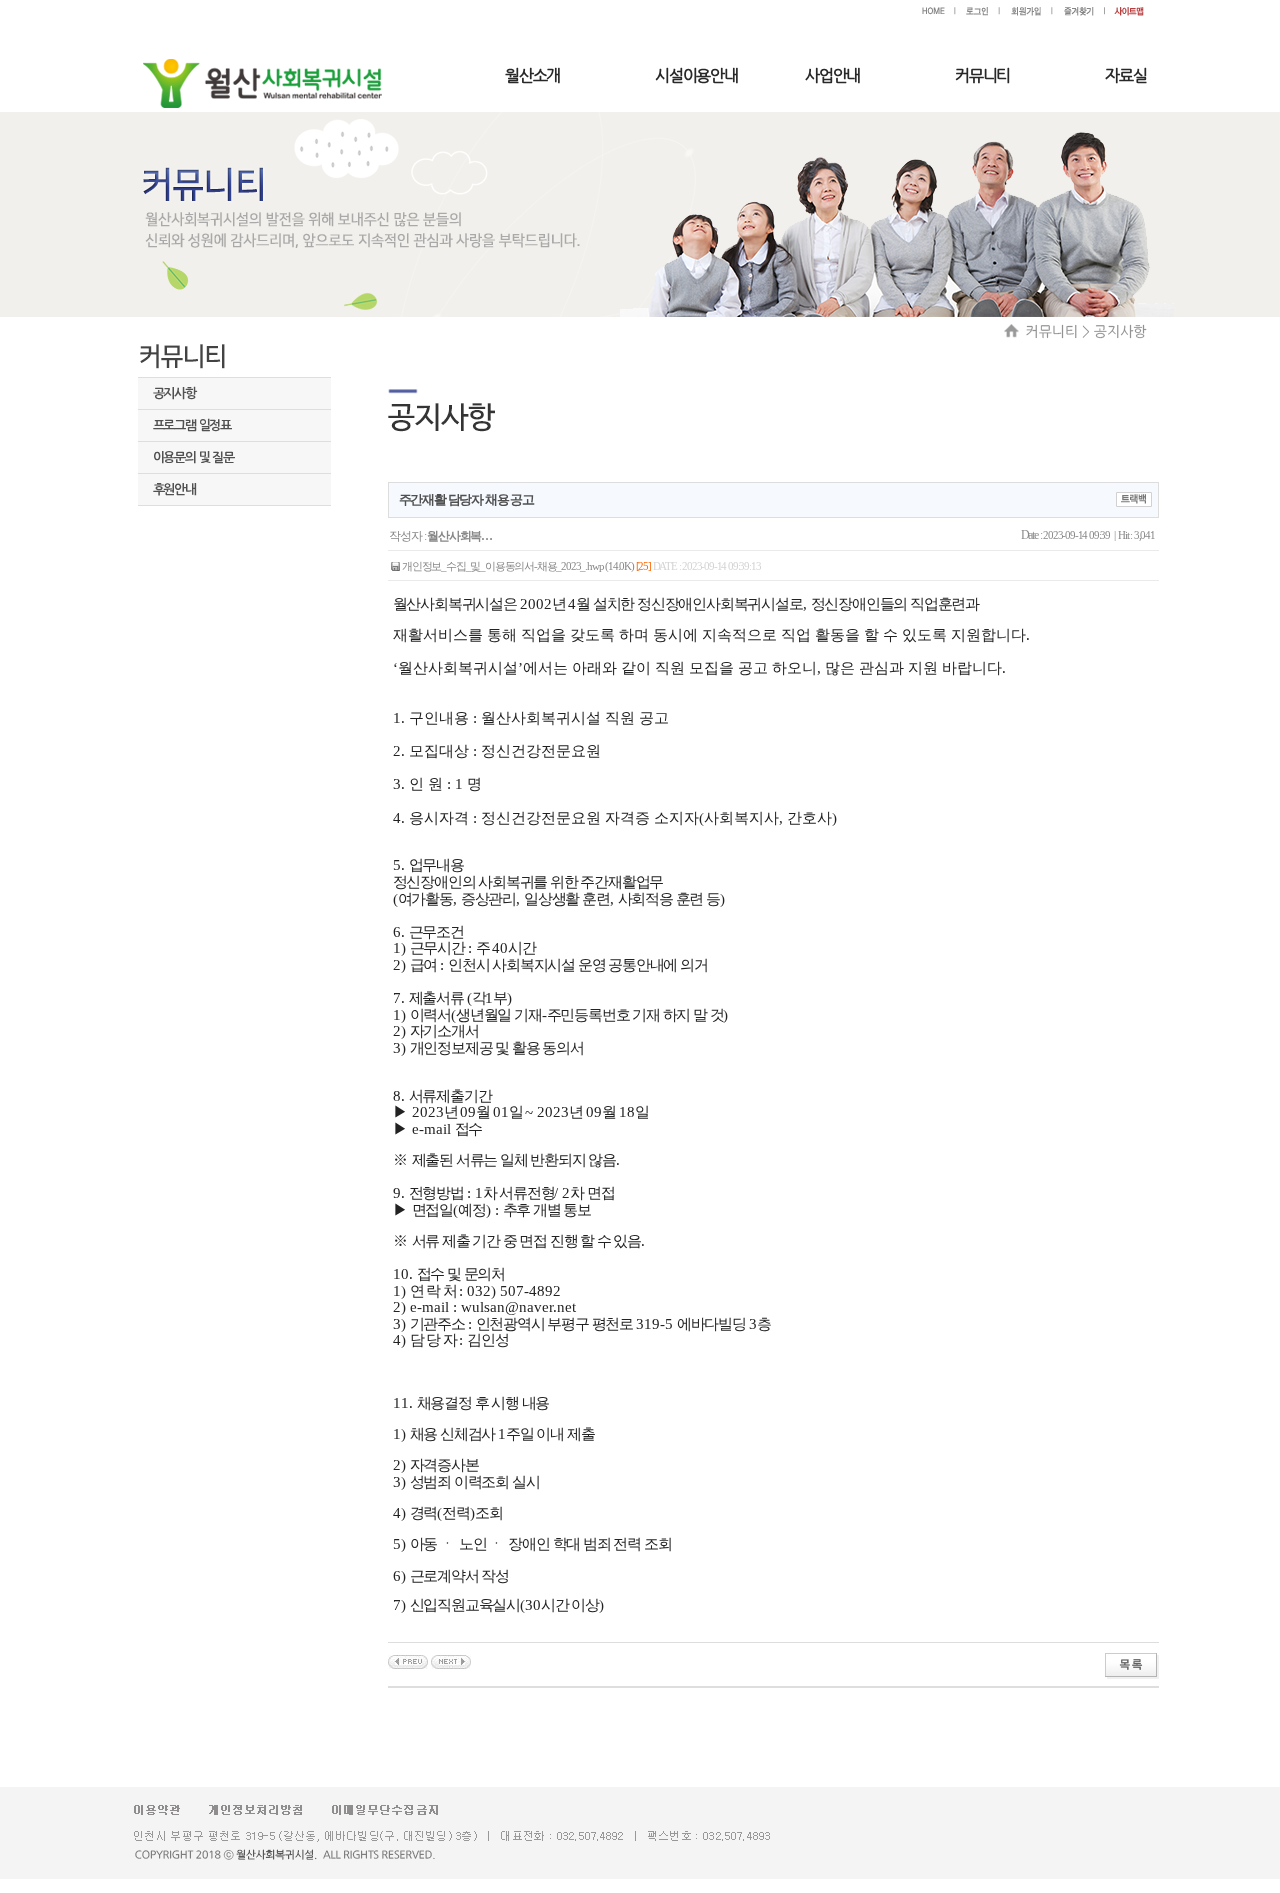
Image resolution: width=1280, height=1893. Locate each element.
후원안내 (174, 489)
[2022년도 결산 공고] (451, 1660)
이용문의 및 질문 (193, 457)
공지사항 (174, 393)
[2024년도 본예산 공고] (408, 1660)
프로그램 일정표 (192, 425)
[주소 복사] (1134, 498)
